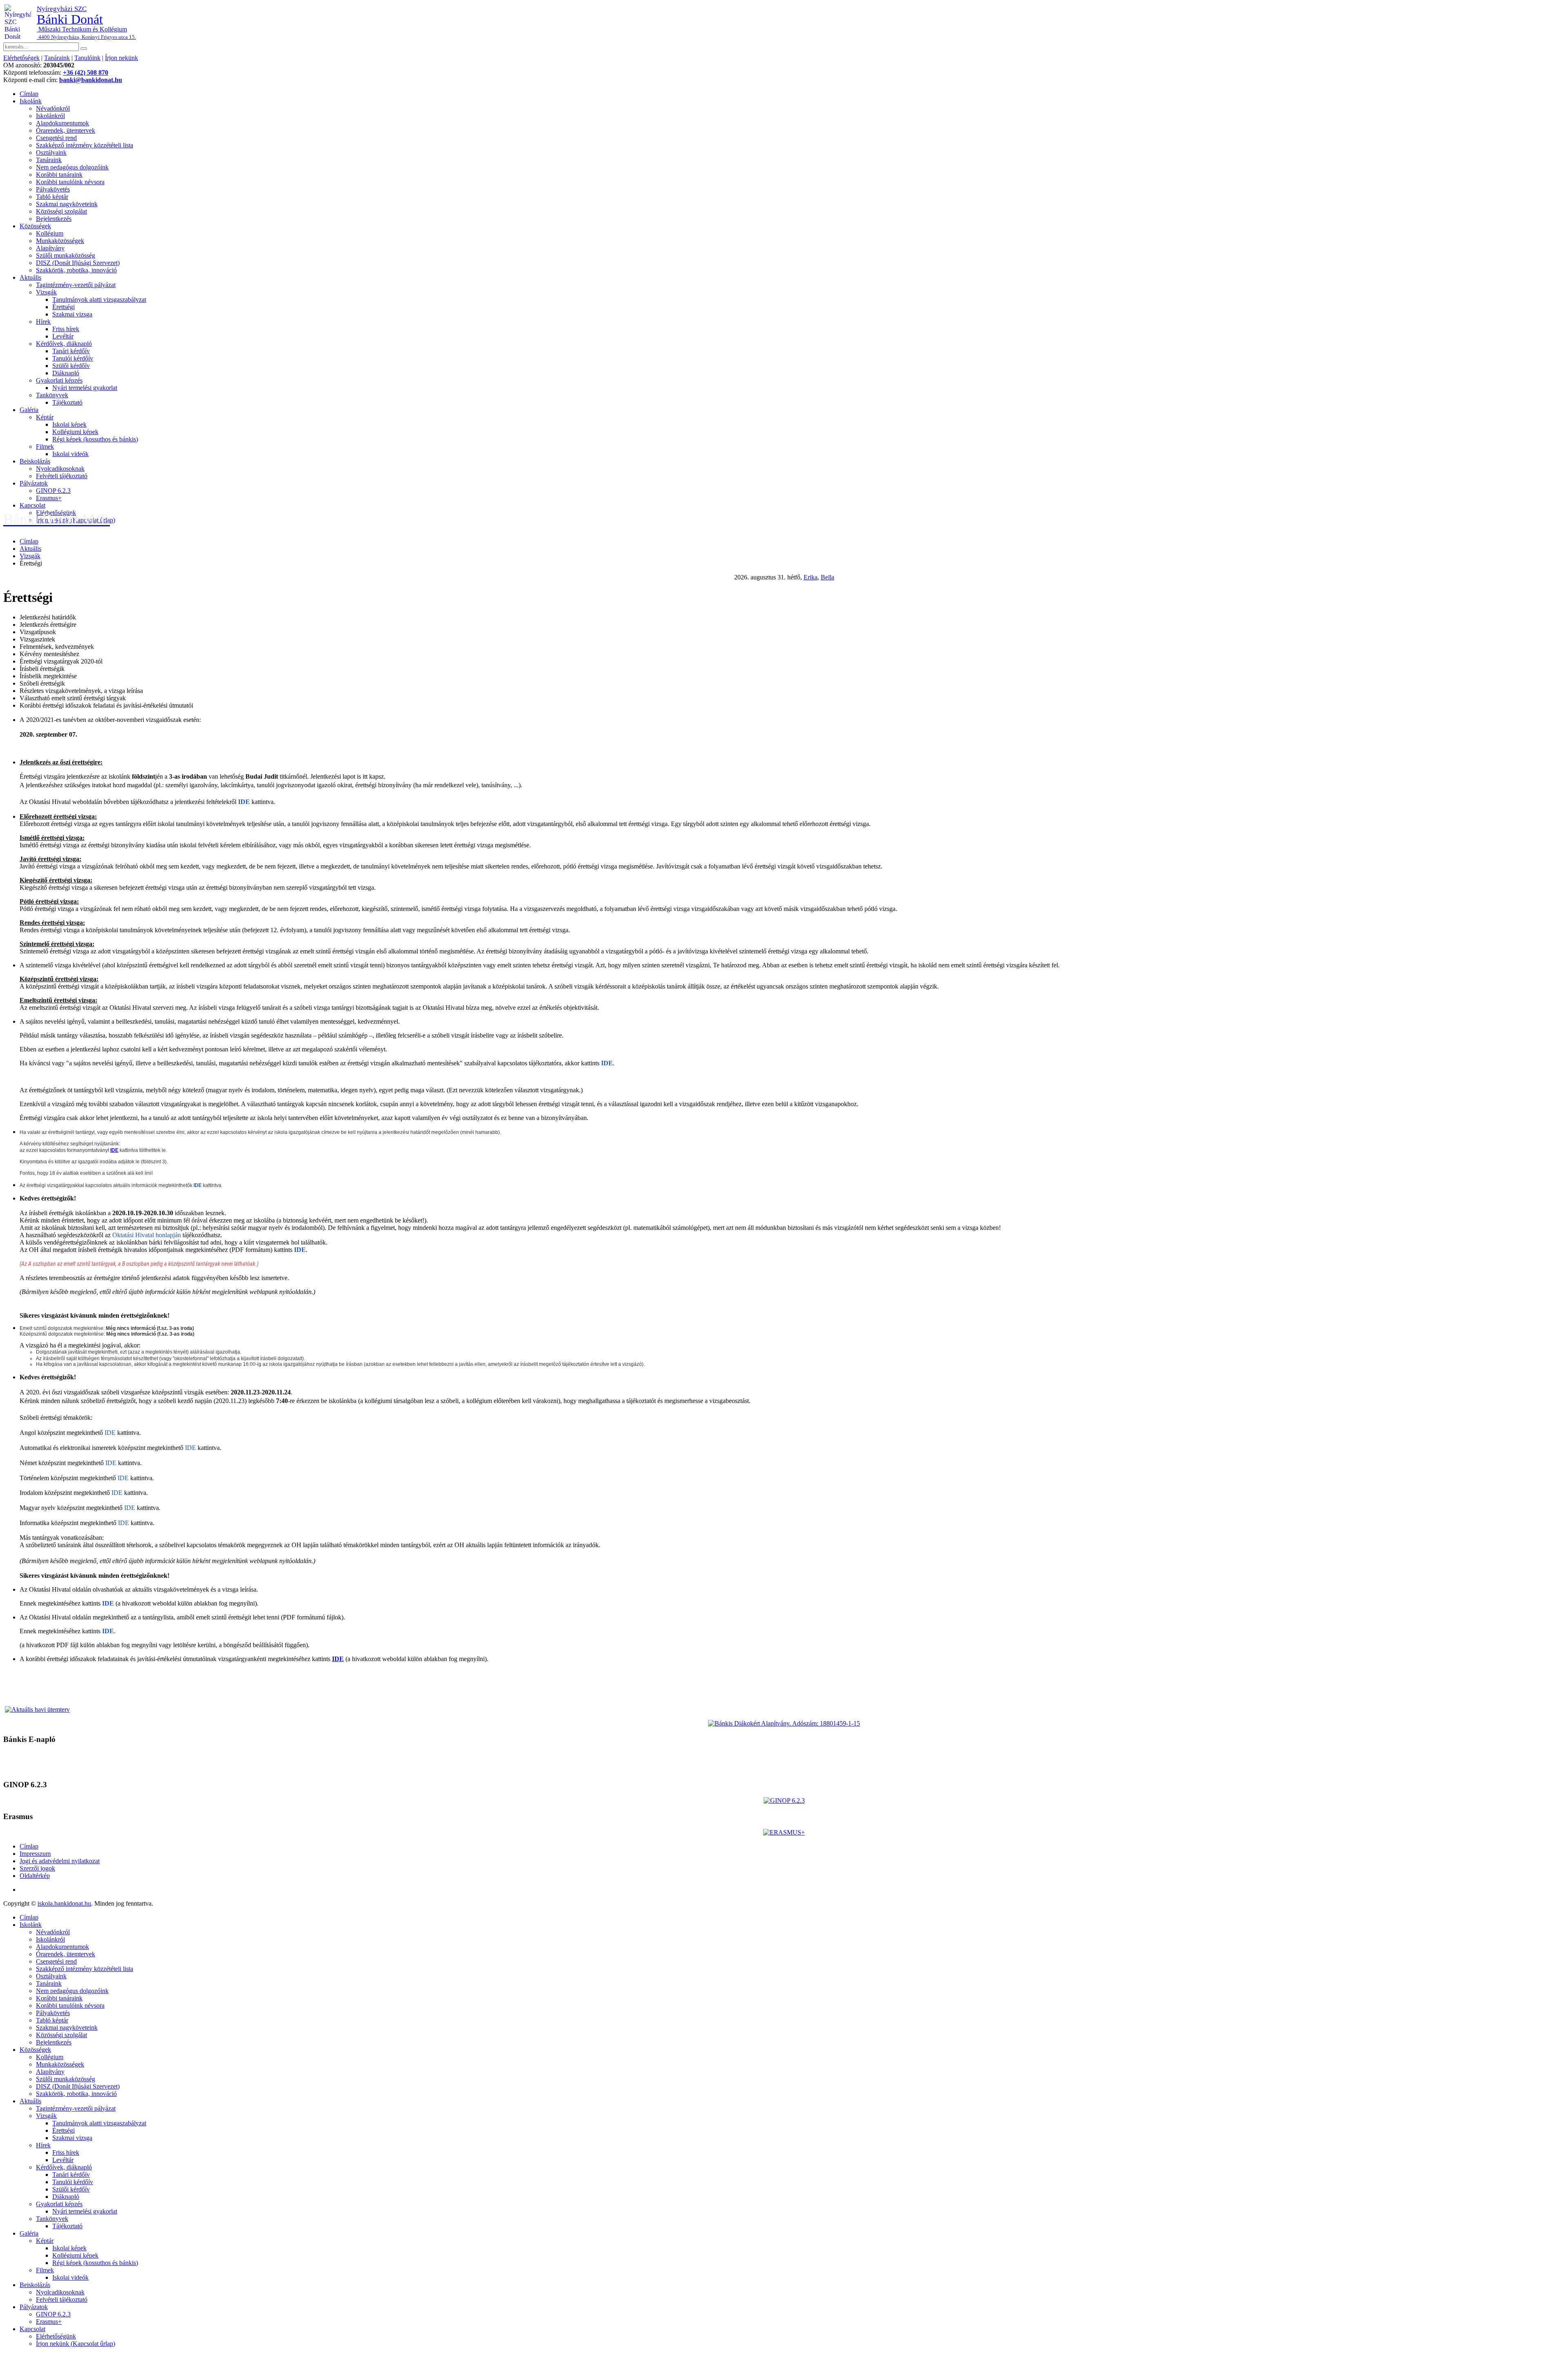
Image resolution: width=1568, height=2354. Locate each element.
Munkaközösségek (60, 241)
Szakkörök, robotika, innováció (76, 270)
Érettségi (63, 307)
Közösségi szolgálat (61, 211)
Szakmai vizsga (72, 314)
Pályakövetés (53, 189)
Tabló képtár (52, 197)
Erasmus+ (49, 498)
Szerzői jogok (37, 1868)
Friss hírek (66, 329)
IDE (245, 802)
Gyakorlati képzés (59, 380)
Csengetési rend (56, 138)
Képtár (45, 417)
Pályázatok (34, 483)
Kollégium (50, 233)
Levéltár (63, 336)
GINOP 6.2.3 (53, 491)
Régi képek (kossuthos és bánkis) (95, 439)
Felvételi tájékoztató (62, 476)
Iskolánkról (50, 116)
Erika (811, 577)
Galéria (29, 410)
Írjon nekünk (121, 58)
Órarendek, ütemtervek (66, 130)
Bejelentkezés (54, 219)
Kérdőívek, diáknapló (64, 344)
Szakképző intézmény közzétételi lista (85, 145)
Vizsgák (46, 292)
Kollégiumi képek (75, 432)
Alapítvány (50, 248)
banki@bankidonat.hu (91, 80)
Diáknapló (66, 373)
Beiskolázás (35, 461)
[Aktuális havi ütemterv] (37, 1709)
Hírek (43, 322)
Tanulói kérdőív (73, 358)
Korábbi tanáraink (59, 175)
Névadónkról (53, 108)
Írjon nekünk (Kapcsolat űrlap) (76, 2344)
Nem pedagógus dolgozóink (72, 167)
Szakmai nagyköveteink (67, 204)
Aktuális (30, 277)
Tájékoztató (67, 402)
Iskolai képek (69, 424)
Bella (827, 577)
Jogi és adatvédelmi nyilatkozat (60, 1861)
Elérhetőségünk (56, 2336)
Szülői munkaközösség (66, 255)
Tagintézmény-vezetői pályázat (76, 285)
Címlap (29, 94)
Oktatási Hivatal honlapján (147, 1235)
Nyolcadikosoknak (60, 469)
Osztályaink (51, 153)
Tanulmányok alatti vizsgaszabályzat (99, 300)
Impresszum (35, 1854)
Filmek (45, 447)
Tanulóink (87, 58)
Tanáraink (57, 58)
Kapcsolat (32, 505)
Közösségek (35, 226)
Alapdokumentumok (62, 123)
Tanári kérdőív (71, 351)
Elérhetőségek (21, 58)
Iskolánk (31, 101)
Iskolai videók (70, 454)
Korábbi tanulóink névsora (70, 182)
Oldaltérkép (35, 1876)
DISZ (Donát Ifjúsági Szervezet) (78, 263)
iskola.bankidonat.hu (64, 1903)
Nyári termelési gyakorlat (85, 388)
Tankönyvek (52, 395)
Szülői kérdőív (71, 366)
